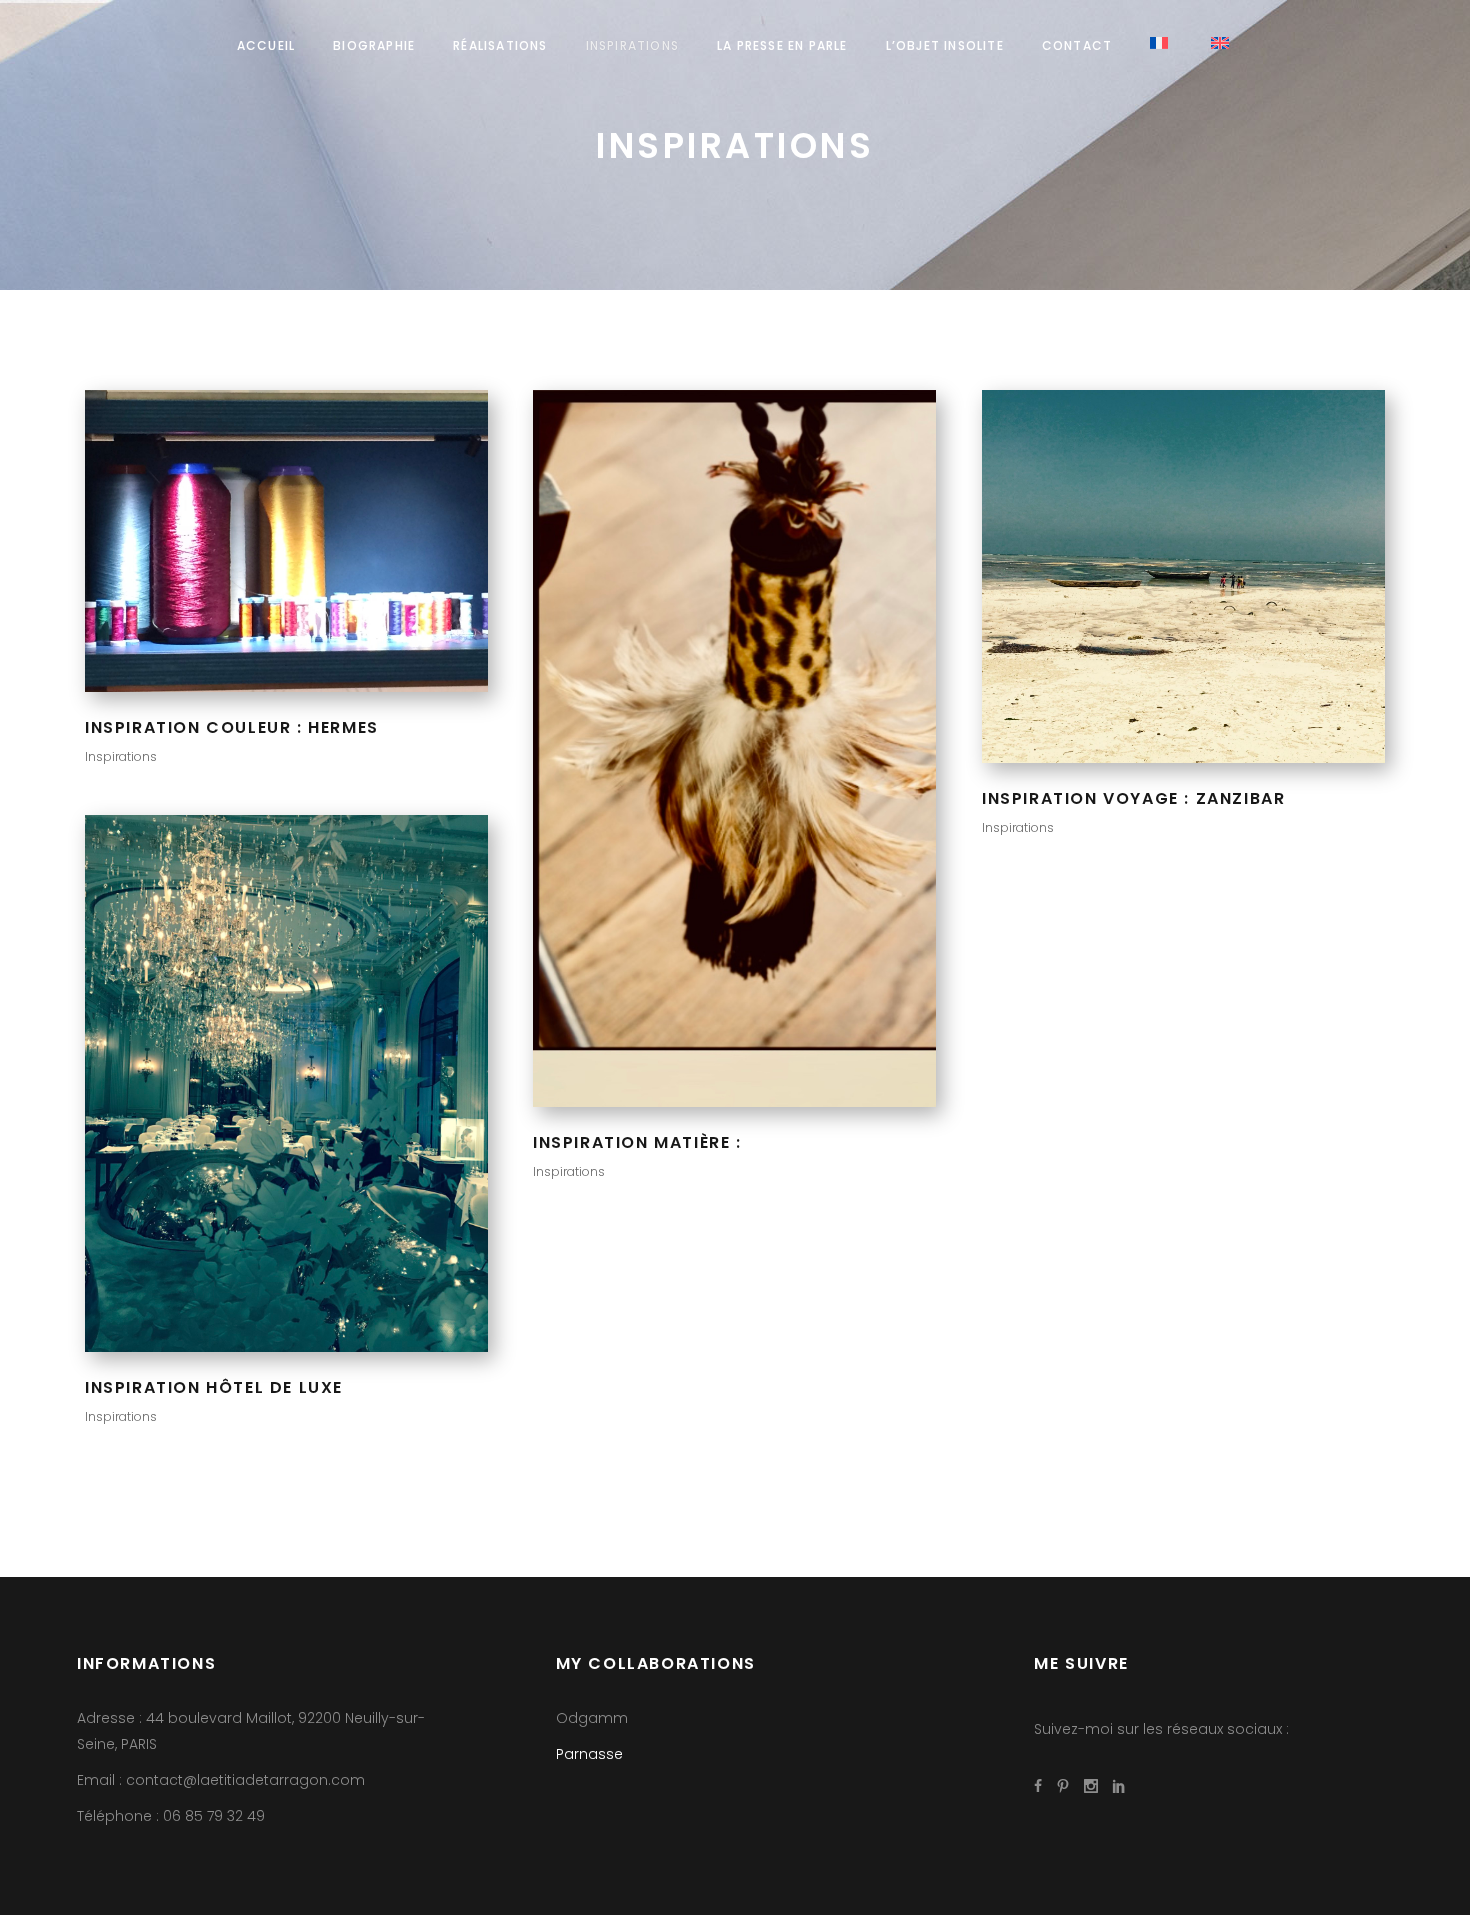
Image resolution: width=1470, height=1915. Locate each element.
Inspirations (121, 756)
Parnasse (589, 1754)
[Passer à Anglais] (1222, 45)
